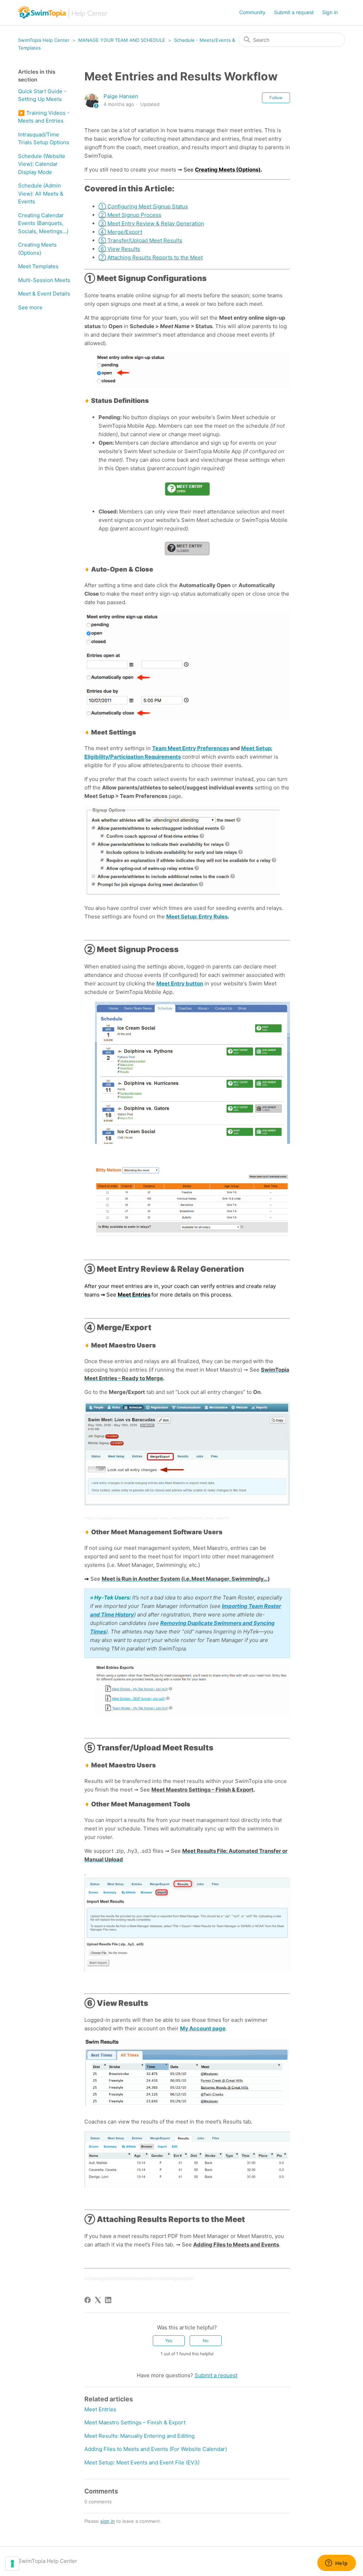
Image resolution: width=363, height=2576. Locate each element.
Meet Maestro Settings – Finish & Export (135, 2422)
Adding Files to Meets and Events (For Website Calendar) (156, 2449)
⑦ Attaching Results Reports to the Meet (151, 257)
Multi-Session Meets (44, 280)
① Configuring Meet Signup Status (143, 206)
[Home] (63, 13)
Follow (276, 98)
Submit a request (294, 12)
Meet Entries (100, 2409)
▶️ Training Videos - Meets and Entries (44, 117)
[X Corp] (98, 2300)
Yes (169, 2341)
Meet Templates (38, 266)
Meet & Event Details (44, 294)
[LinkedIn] (108, 2300)
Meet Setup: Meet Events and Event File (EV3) (142, 2462)
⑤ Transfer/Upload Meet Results (140, 240)
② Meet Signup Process (130, 215)
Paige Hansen (121, 96)
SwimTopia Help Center (44, 40)
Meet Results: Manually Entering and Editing (139, 2436)
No (206, 2341)
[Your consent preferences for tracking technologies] (12, 2564)
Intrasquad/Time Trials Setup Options (44, 139)
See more (30, 307)
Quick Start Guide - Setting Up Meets (42, 95)
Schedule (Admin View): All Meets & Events (41, 193)
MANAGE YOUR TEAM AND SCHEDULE (122, 40)
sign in (108, 2521)
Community (252, 12)
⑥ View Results (119, 249)
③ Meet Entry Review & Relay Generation (151, 223)
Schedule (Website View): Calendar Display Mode (42, 164)
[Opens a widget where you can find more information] (336, 2564)
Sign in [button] (330, 12)
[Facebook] (88, 2300)
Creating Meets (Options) (37, 249)
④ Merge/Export (120, 232)
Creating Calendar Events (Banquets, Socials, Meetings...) (43, 223)
